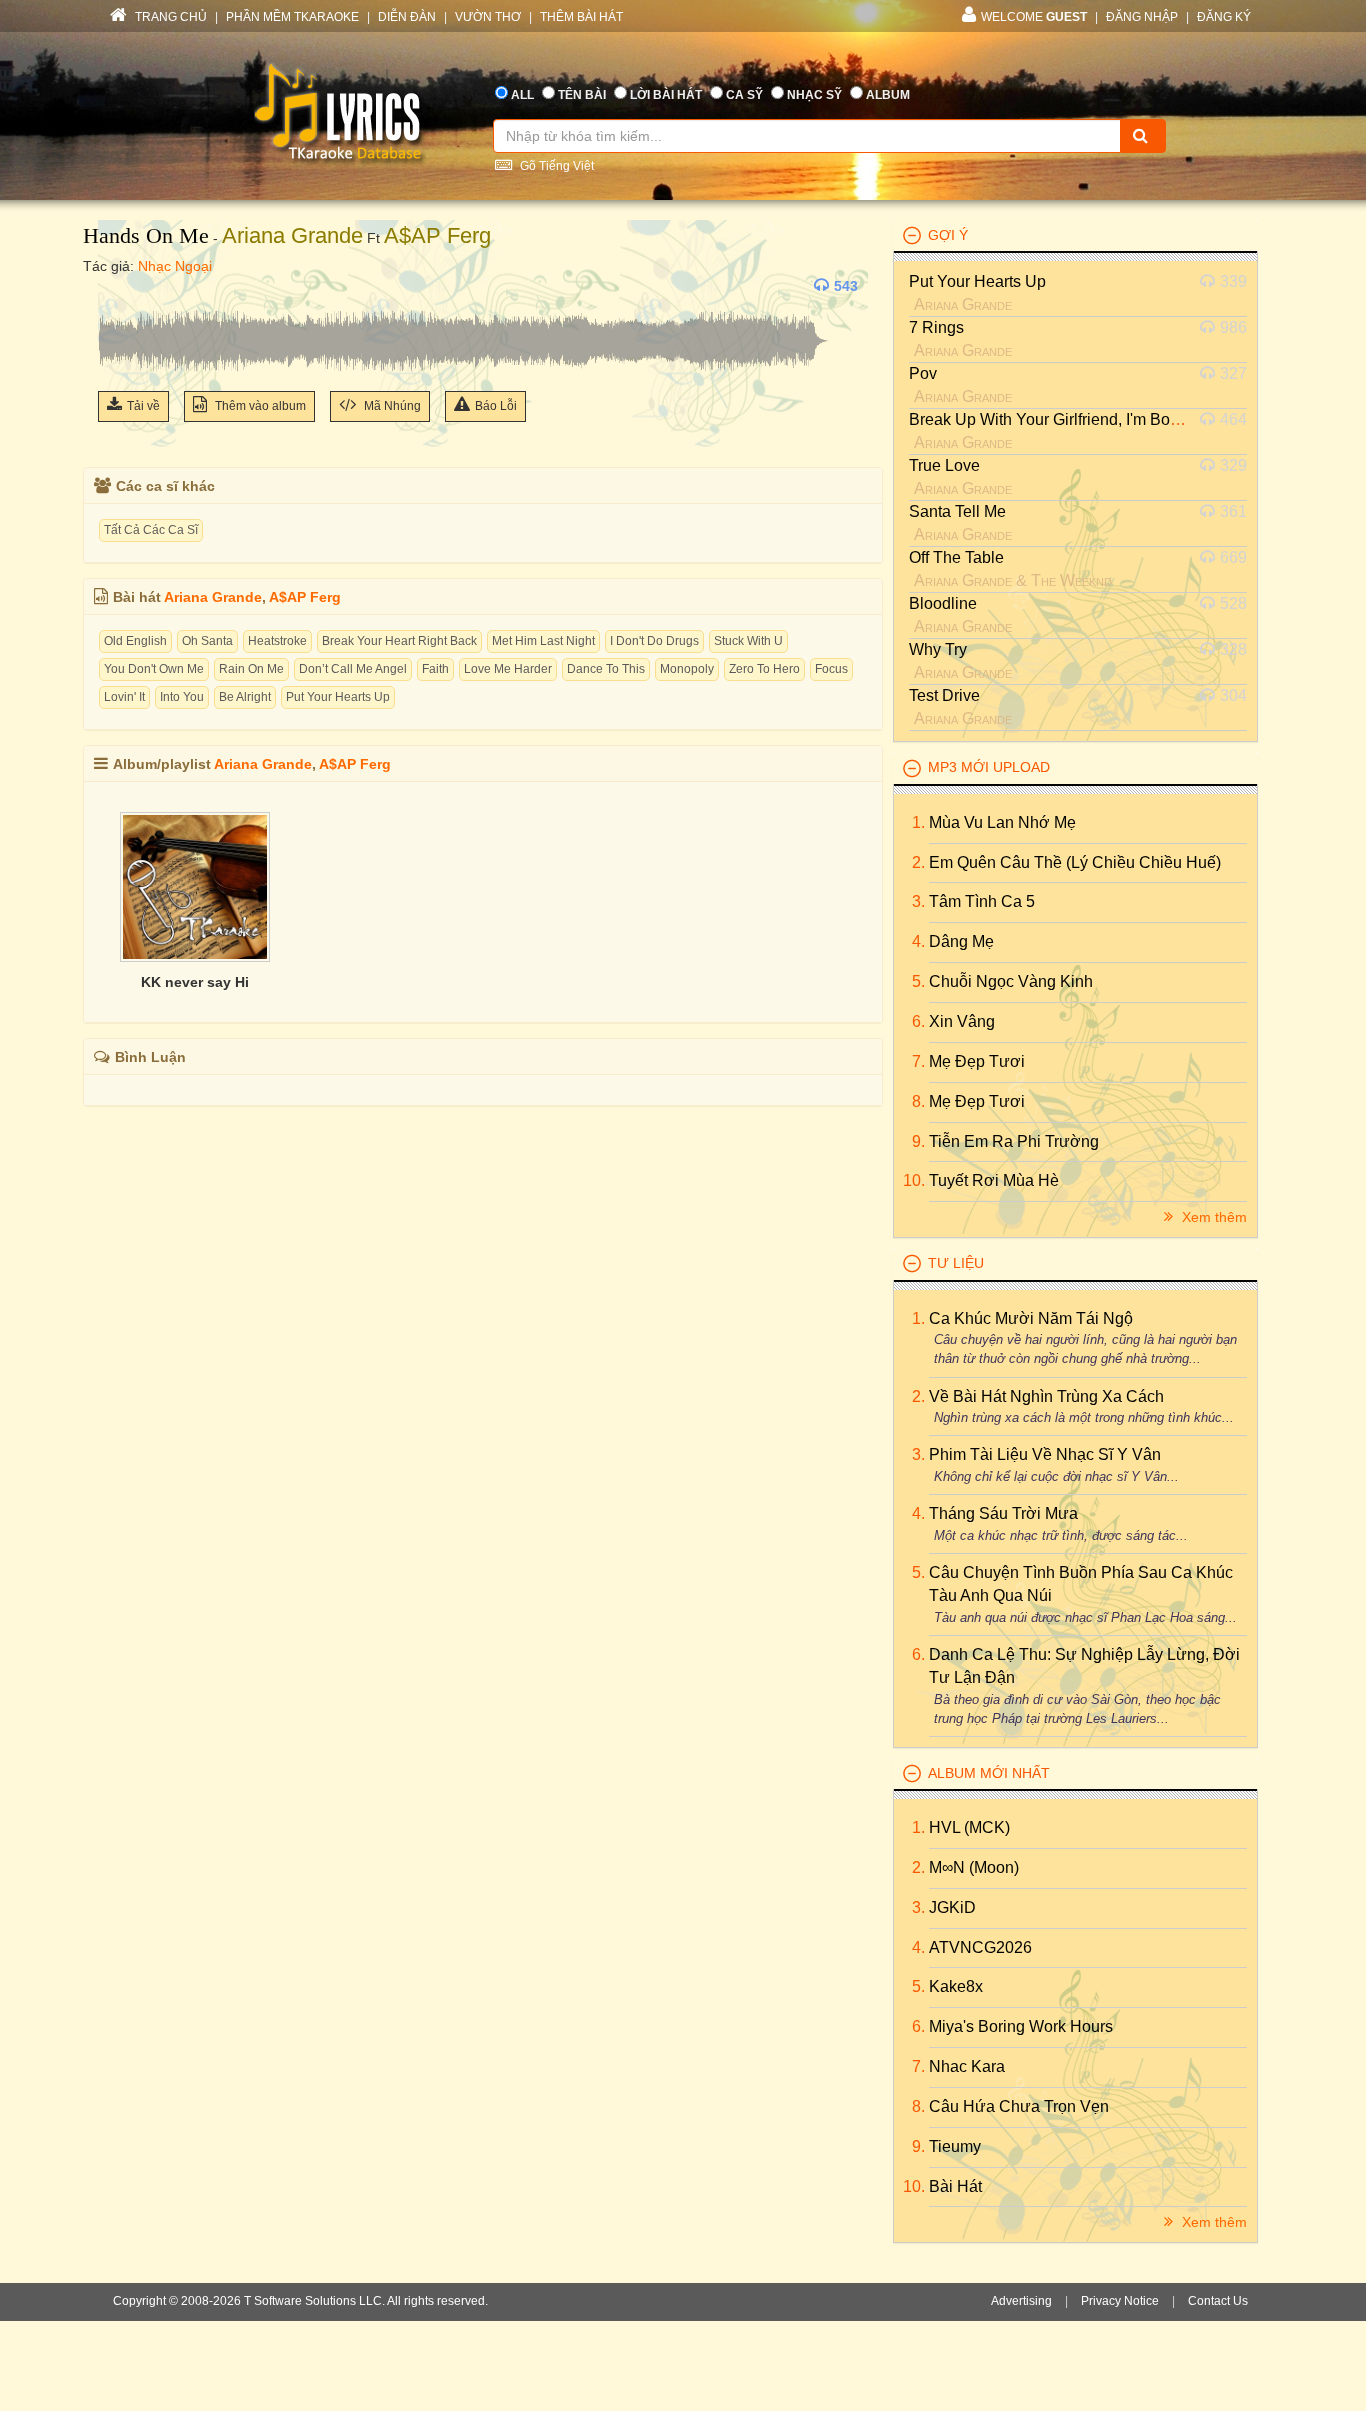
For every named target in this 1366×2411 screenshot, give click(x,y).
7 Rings (936, 327)
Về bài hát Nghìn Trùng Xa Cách (1046, 1396)
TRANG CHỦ (169, 17)
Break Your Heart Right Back (399, 641)
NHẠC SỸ (814, 95)
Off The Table (956, 557)
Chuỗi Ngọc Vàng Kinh (1011, 981)
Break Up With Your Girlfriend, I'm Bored (1051, 419)
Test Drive (944, 695)
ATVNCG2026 (980, 1947)
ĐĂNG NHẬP (1142, 17)
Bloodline (943, 603)
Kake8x (956, 1986)
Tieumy (955, 2146)
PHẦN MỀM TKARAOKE (292, 17)
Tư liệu (956, 1263)
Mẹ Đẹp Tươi (977, 1061)
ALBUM (888, 95)
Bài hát (955, 2186)
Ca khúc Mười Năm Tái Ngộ (1031, 1318)
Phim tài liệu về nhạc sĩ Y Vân (1045, 1454)
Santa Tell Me (957, 511)
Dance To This (606, 669)
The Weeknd (1071, 580)
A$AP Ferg (437, 235)
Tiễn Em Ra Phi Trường (1014, 1141)
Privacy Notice (1120, 2301)
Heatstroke (277, 641)
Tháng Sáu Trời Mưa (1003, 1513)
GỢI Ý (948, 235)
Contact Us (1218, 2301)
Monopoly (687, 669)
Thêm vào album (259, 406)
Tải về (143, 406)
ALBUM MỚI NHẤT (989, 1773)
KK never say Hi (195, 982)
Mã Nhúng (391, 406)
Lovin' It (124, 697)
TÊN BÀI (582, 95)
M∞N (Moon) (974, 1867)
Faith (435, 669)
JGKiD (952, 1907)
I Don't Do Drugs (654, 641)
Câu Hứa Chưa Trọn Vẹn (1019, 2106)
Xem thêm (1212, 1217)
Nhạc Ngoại (175, 266)
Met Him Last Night (543, 641)
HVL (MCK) (969, 1827)
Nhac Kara (967, 2066)
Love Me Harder (508, 669)
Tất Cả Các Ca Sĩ (151, 530)
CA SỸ (744, 95)
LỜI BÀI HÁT (666, 95)
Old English (135, 641)
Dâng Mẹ (961, 941)
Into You (182, 697)
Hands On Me (146, 235)
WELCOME (1034, 17)
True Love (944, 465)
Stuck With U (748, 641)
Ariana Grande (292, 235)
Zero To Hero (764, 669)
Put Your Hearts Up (338, 697)
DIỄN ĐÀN (407, 17)
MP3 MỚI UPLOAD (989, 767)
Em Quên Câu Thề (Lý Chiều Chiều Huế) (1075, 862)
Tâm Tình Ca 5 (982, 901)
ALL (522, 95)
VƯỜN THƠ (488, 17)
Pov (923, 373)
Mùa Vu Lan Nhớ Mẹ (1002, 822)
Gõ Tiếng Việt (555, 166)
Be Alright (245, 697)
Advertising (1021, 2301)
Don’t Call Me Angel (353, 669)
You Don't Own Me (154, 669)
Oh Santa (207, 641)
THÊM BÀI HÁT (581, 17)
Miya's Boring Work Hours (1021, 2026)
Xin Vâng (962, 1021)
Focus (831, 669)
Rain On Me (251, 669)
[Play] (118, 286)
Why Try (938, 649)
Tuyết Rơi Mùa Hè (994, 1180)
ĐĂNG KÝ (1224, 17)
